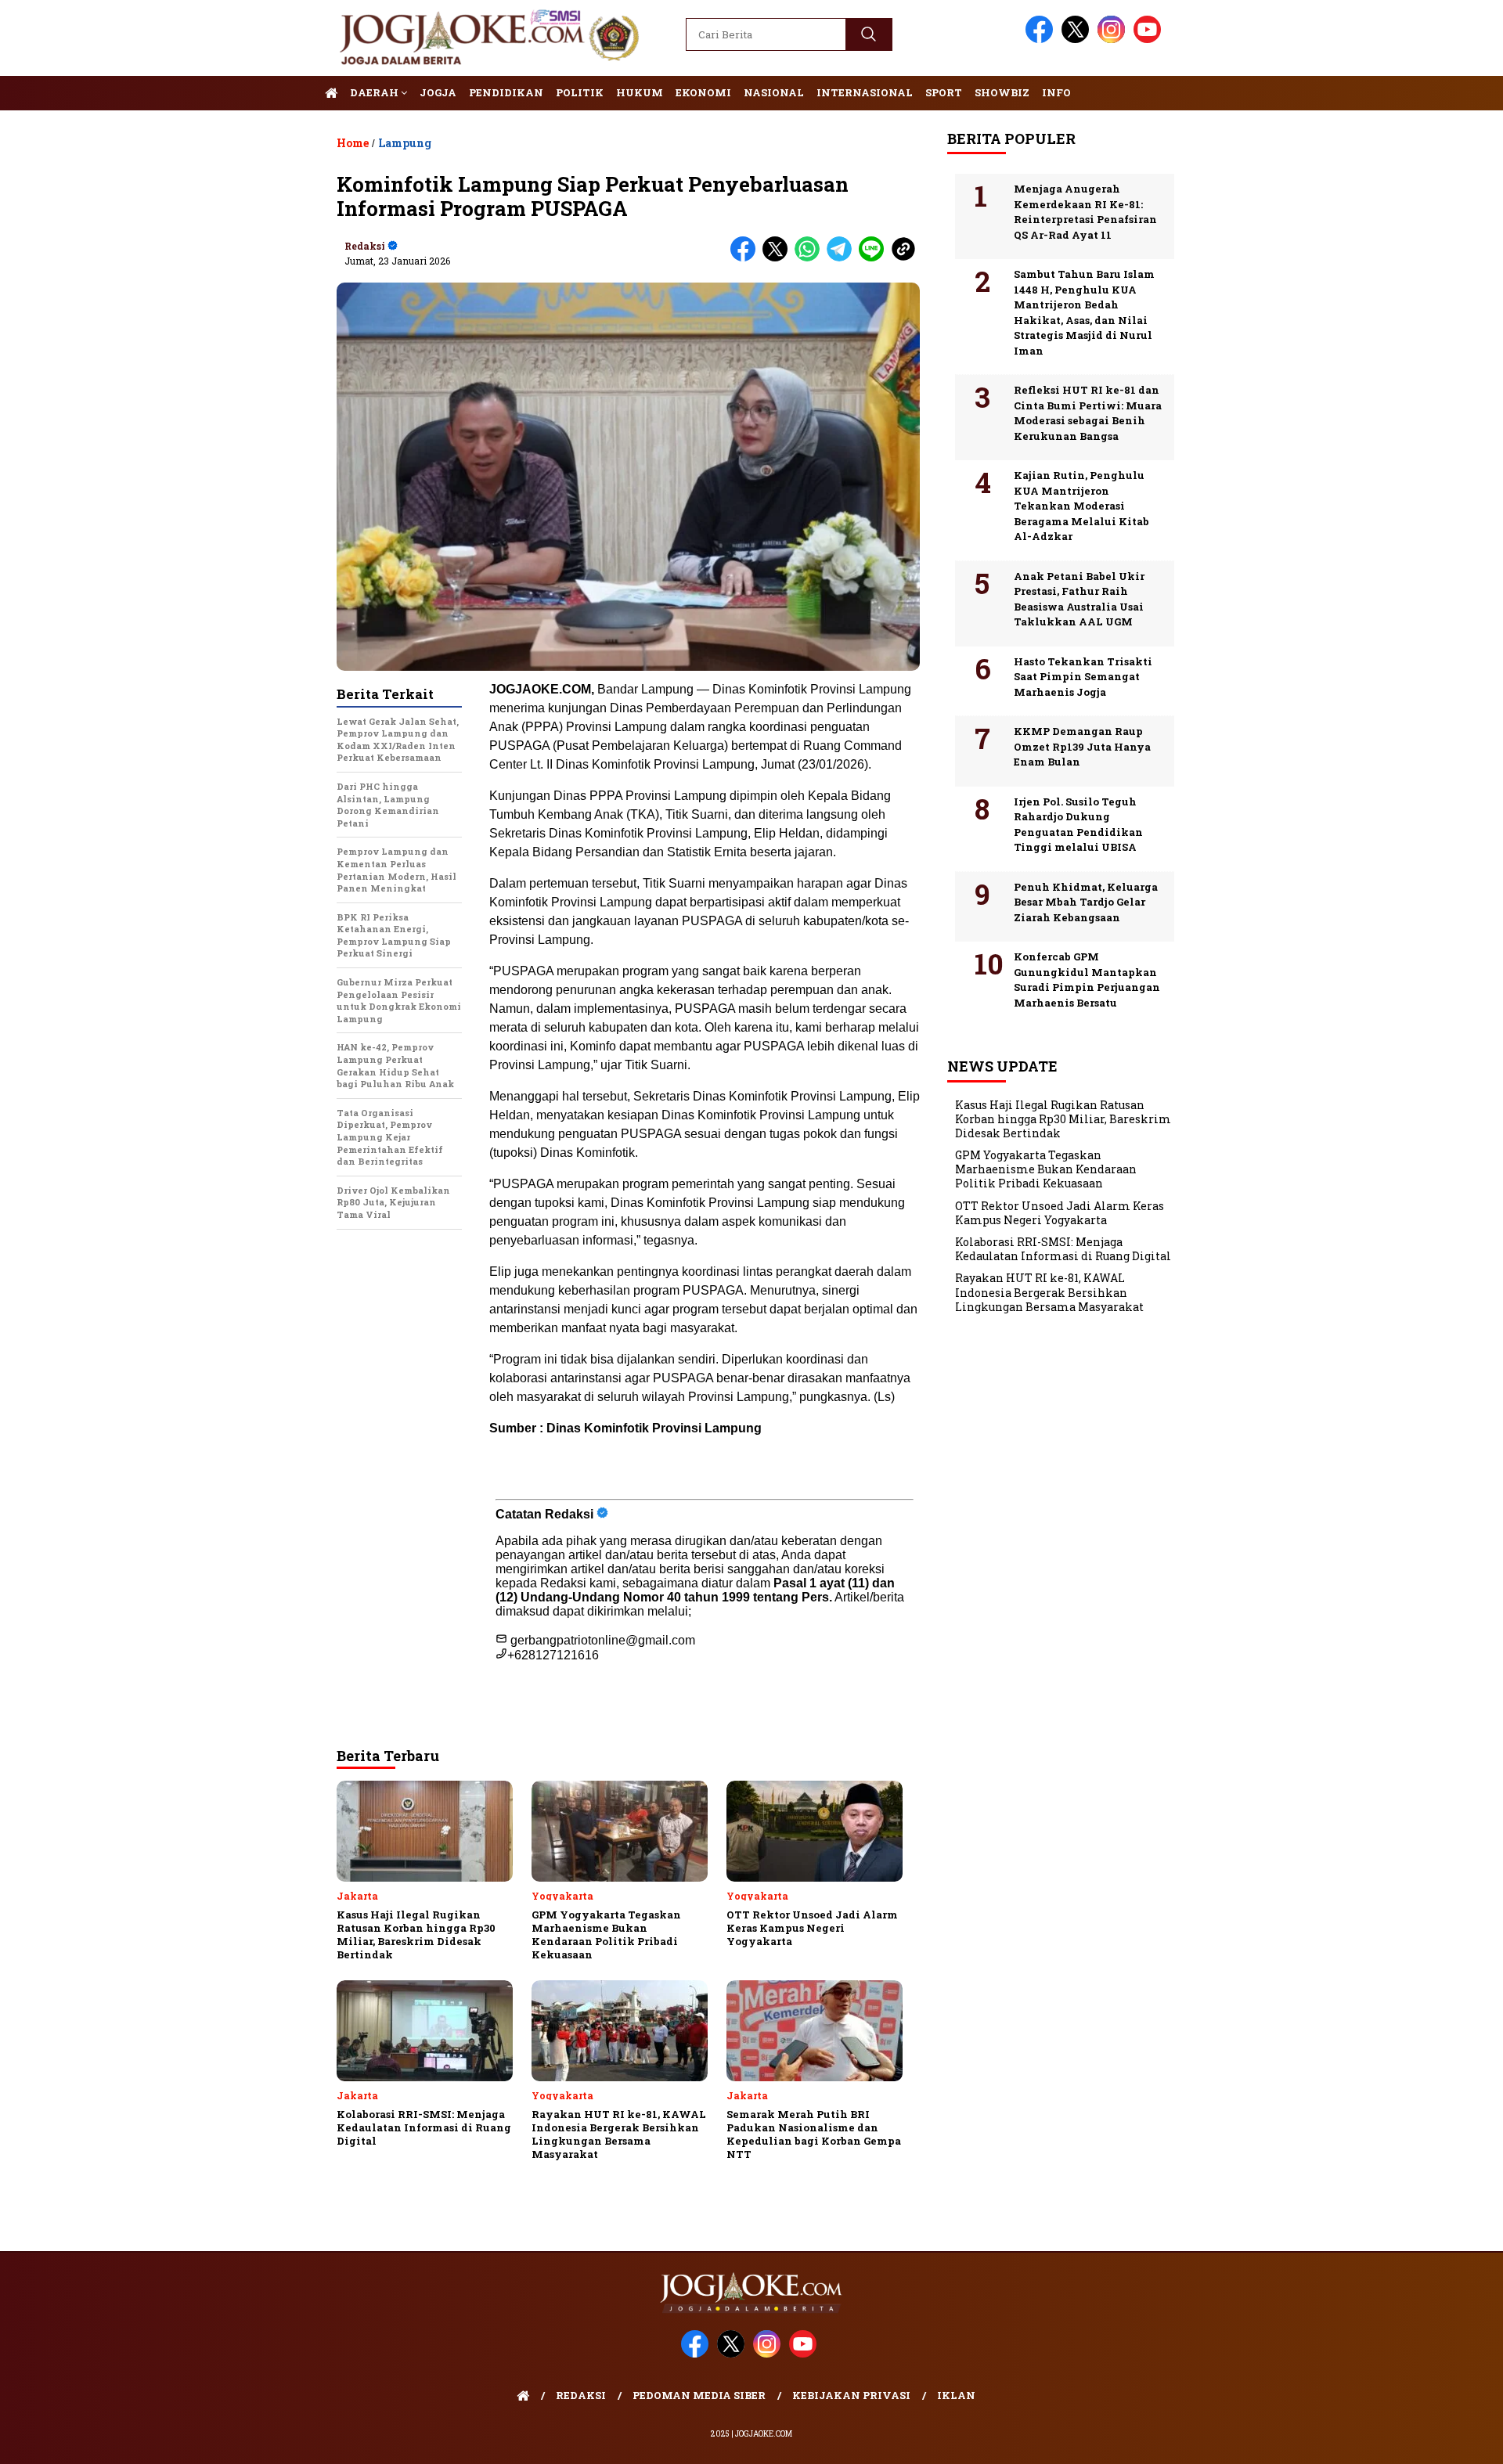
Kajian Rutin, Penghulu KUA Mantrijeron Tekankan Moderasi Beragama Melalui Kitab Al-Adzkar (1081, 506)
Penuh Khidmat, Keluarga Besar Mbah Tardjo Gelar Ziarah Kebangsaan (1086, 902)
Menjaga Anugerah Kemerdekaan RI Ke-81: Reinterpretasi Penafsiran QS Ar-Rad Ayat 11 (1085, 212)
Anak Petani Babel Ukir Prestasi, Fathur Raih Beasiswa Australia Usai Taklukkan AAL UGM (1079, 599)
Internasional (865, 92)
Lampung (405, 143)
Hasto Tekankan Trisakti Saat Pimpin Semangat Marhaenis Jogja (1083, 677)
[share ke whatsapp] (811, 258)
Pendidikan (506, 92)
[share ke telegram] (843, 258)
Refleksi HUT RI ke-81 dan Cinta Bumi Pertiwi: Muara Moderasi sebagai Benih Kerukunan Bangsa (1088, 413)
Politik (580, 92)
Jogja (438, 92)
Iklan (956, 2395)
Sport (944, 92)
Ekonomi (703, 92)
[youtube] (1150, 40)
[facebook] (1042, 40)
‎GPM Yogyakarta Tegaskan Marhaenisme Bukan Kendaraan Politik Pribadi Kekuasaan (1046, 1169)
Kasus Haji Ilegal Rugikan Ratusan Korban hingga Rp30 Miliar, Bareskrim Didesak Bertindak (1063, 1119)
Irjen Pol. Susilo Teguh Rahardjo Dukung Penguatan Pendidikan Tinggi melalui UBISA (1078, 825)
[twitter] (1078, 40)
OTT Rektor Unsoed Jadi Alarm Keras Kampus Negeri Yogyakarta (1060, 1213)
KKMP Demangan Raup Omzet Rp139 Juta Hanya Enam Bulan (1082, 746)
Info (1056, 92)
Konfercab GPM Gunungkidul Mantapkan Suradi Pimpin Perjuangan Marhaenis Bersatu (1087, 980)
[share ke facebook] (746, 258)
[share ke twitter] (779, 258)
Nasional (774, 92)
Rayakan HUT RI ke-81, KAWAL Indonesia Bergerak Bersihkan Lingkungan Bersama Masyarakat (1049, 1293)
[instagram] (1114, 40)
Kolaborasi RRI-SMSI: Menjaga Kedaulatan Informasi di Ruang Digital (1063, 1249)
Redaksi (365, 246)
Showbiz (1002, 92)
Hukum (640, 92)
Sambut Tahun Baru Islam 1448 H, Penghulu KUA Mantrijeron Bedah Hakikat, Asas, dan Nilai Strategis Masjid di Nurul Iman (1084, 312)
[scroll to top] (1445, 2440)
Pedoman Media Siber (699, 2395)
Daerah (375, 92)
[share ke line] (875, 258)
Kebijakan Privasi (851, 2395)
